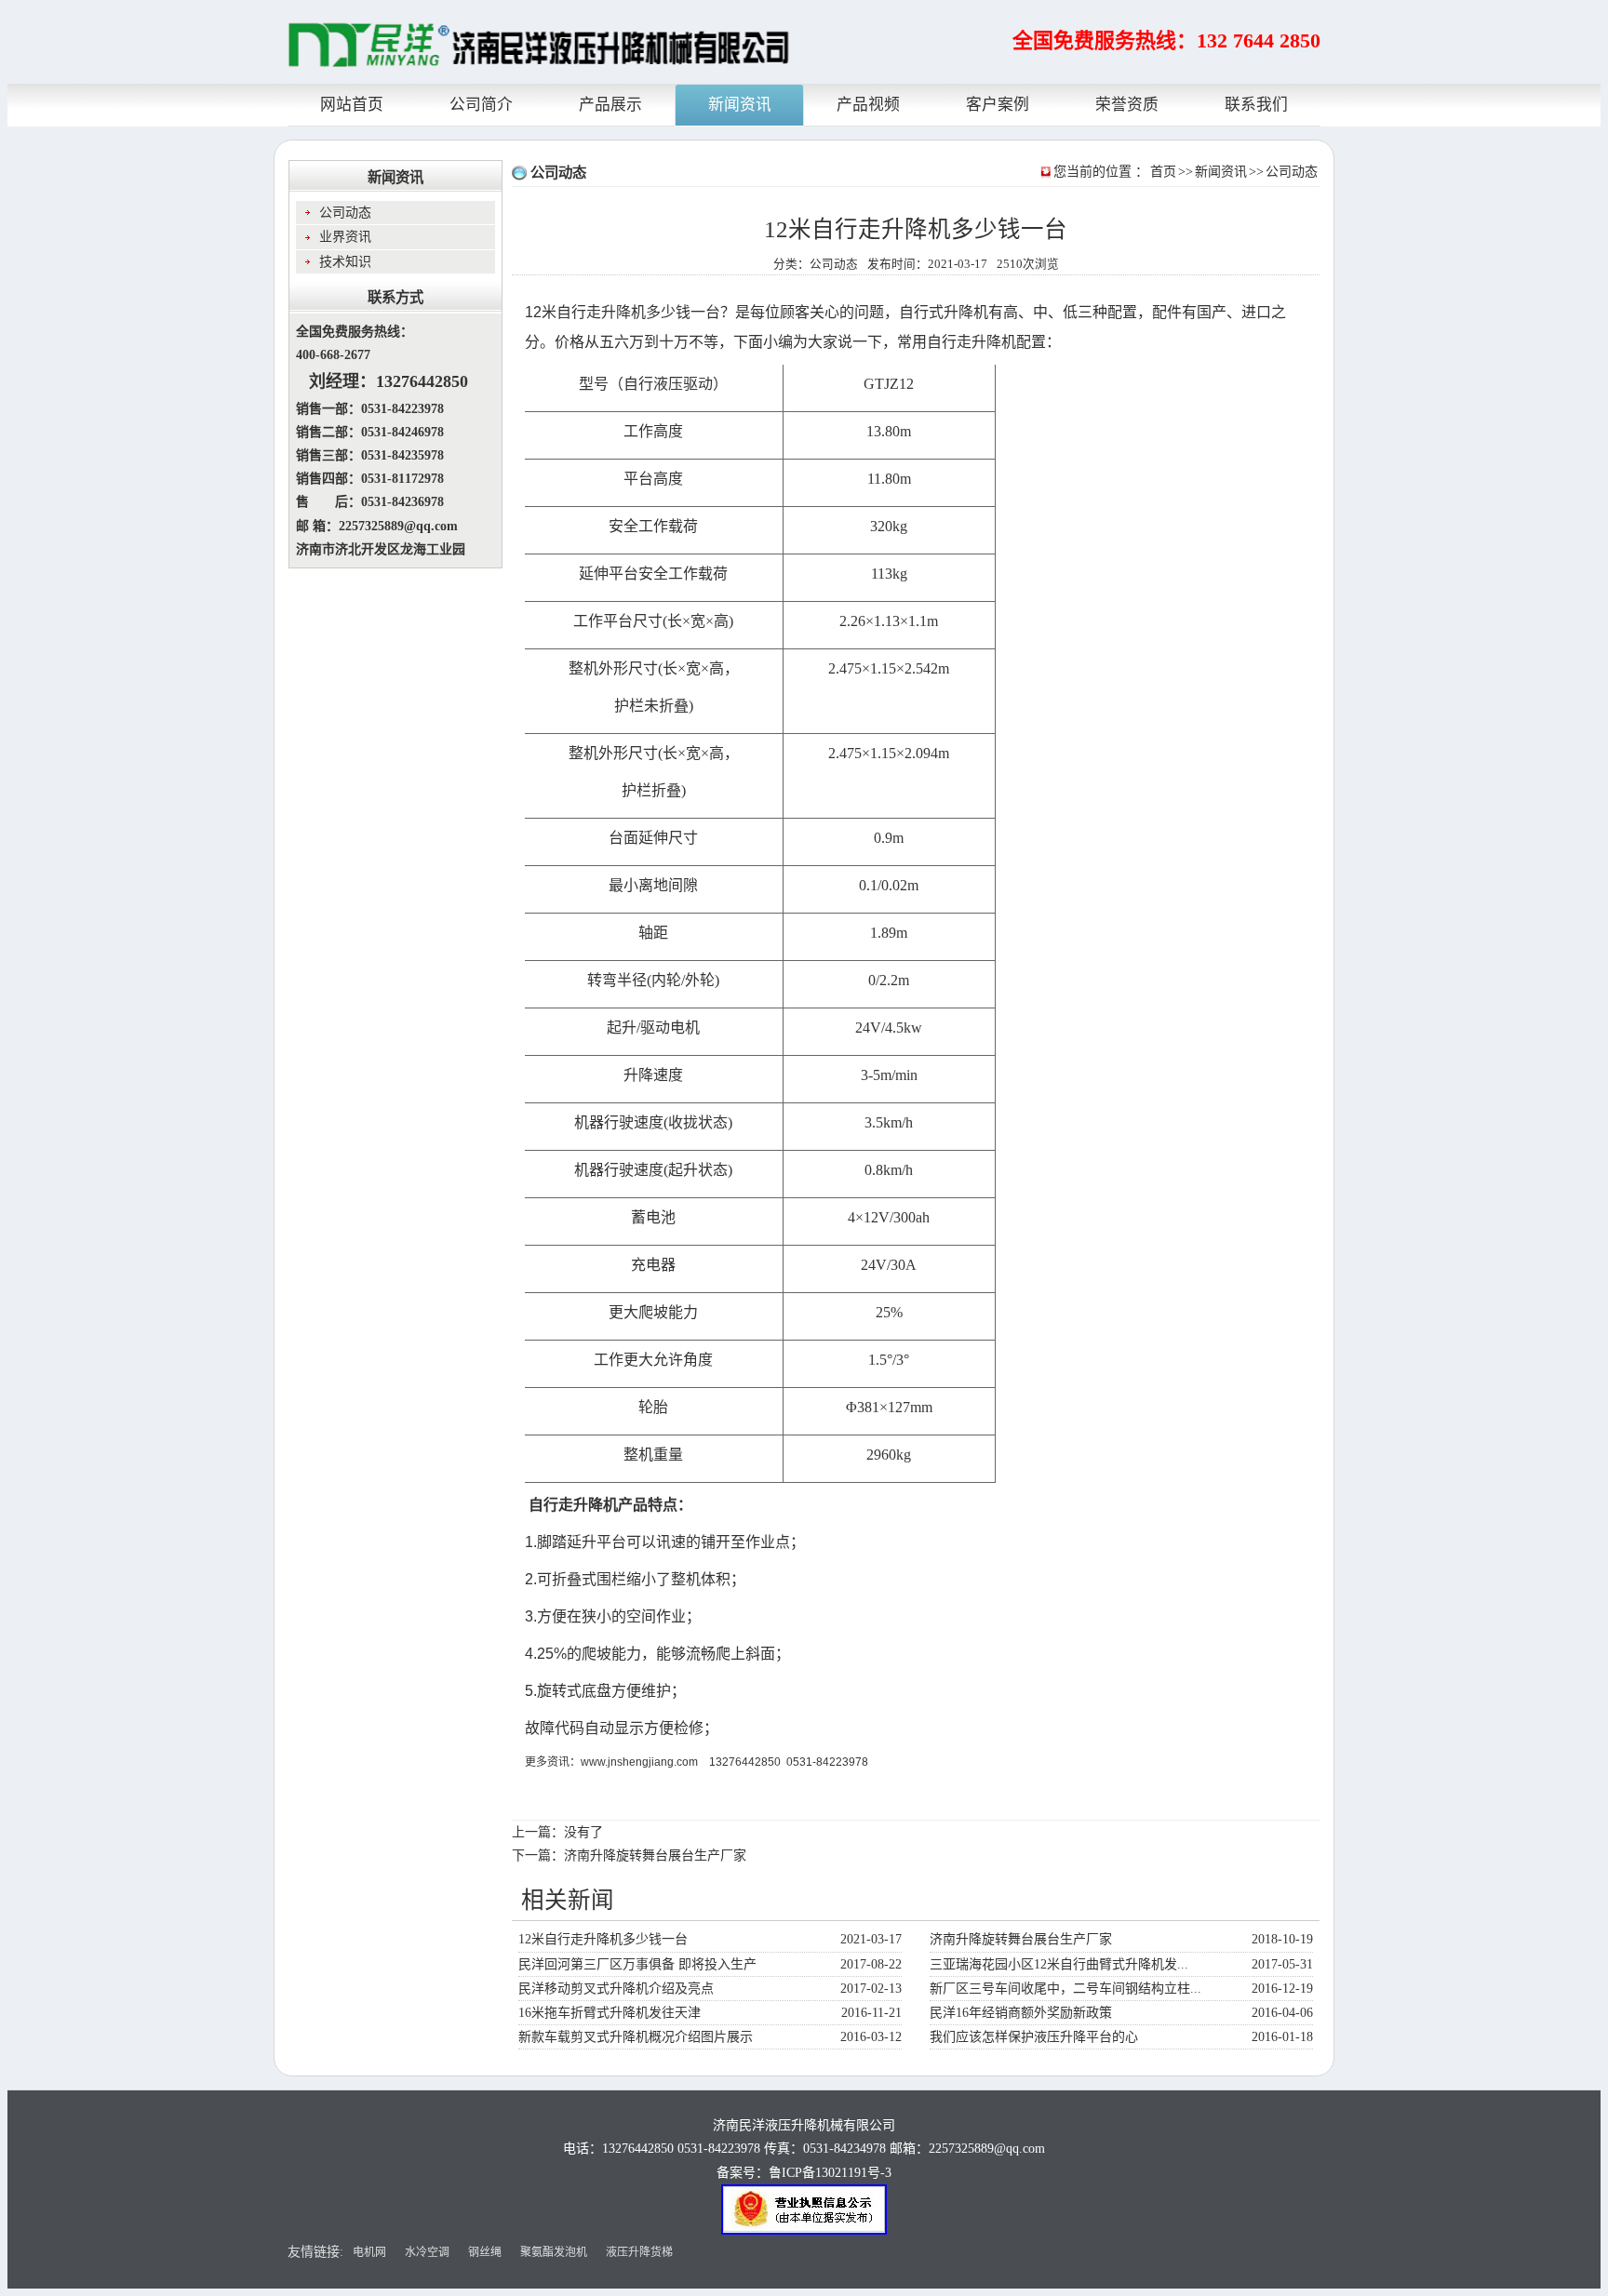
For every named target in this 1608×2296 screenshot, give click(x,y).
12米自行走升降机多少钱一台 (603, 1939)
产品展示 (610, 105)
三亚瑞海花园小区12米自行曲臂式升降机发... (1059, 1964)
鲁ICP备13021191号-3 (830, 2173)
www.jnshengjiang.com (639, 1762)
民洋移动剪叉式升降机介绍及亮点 (616, 1989)
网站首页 (352, 105)
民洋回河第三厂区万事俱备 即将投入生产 (637, 1964)
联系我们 (1256, 105)
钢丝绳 (485, 2252)
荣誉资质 (1127, 105)
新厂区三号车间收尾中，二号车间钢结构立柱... (1065, 1989)
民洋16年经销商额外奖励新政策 (1021, 2013)
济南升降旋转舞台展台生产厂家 (655, 1855)
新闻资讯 (740, 105)
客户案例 (998, 105)
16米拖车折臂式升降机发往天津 (610, 2013)
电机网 (369, 2252)
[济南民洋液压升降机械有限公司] (539, 46)
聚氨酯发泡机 (554, 2252)
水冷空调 (427, 2252)
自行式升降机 (944, 312)
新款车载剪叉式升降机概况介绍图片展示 (636, 2037)
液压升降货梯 (639, 2252)
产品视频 (868, 105)
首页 (1163, 172)
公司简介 (481, 105)
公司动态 (1292, 172)
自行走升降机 (601, 312)
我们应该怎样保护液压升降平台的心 (1034, 2037)
